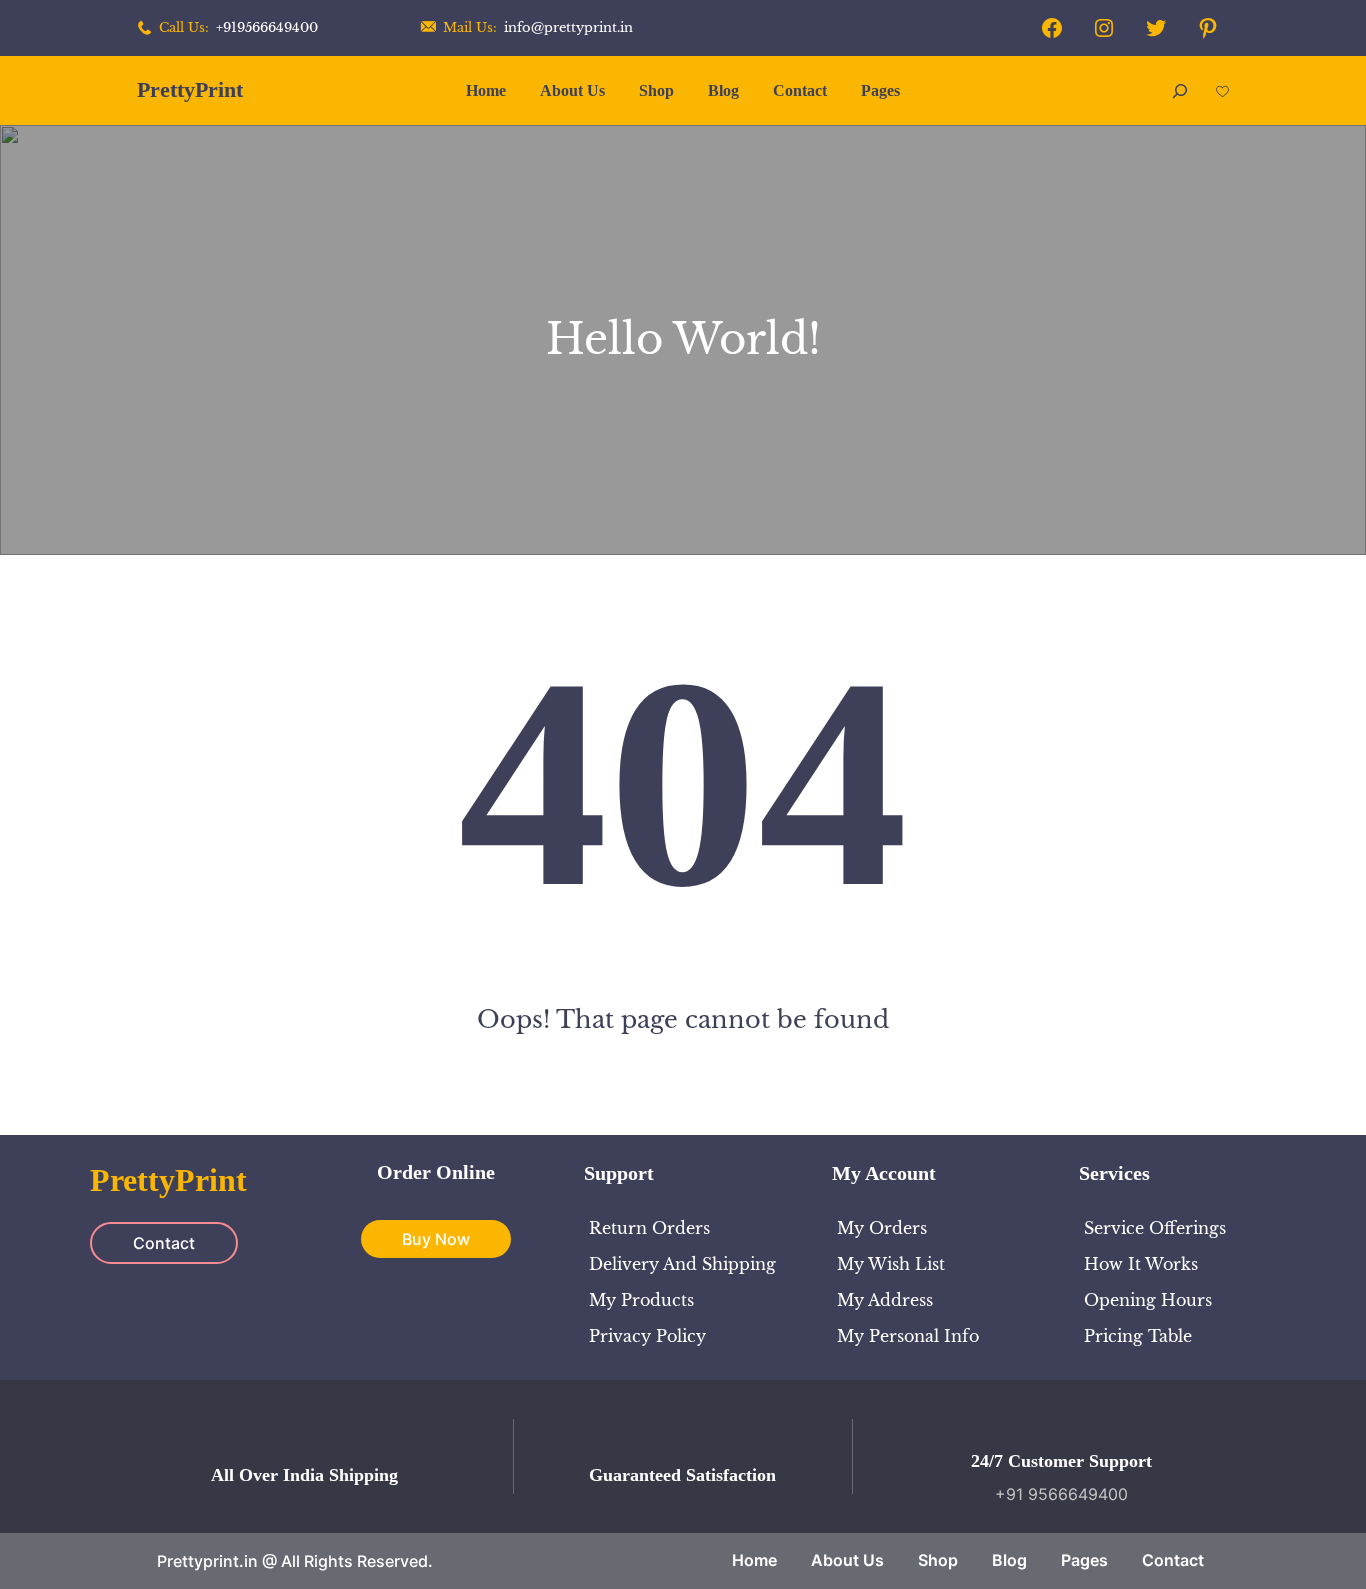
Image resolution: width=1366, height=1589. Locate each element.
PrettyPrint (190, 89)
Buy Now (436, 1239)
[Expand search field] (1180, 90)
